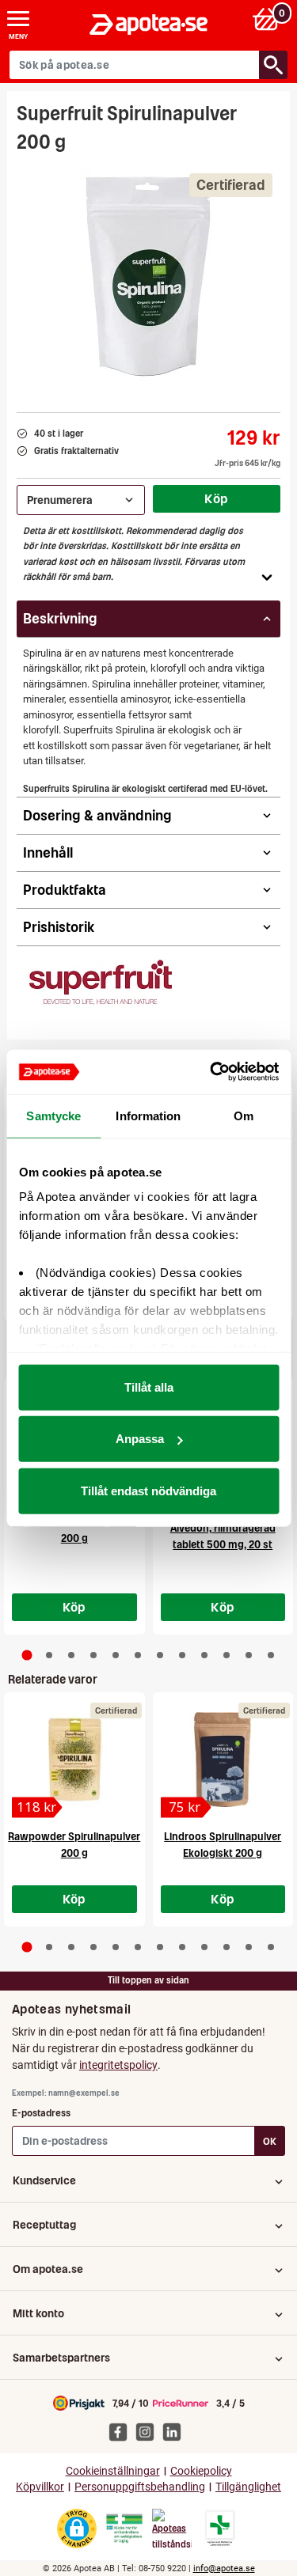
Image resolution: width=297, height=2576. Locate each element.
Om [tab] (244, 1115)
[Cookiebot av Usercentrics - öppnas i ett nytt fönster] (211, 1072)
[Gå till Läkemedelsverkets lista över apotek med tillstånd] (220, 2529)
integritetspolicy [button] (118, 2065)
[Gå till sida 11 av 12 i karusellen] (249, 1655)
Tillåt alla (149, 1386)
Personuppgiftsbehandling (140, 2487)
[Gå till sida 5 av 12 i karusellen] (116, 1655)
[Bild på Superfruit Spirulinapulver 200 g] (149, 278)
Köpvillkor (40, 2487)
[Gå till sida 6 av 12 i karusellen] (138, 1655)
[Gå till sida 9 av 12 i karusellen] (204, 1655)
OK (270, 2141)
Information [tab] (148, 1115)
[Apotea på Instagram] (149, 2431)
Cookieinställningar (113, 2471)
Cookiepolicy (201, 2471)
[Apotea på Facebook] (122, 2431)
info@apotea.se (224, 2568)
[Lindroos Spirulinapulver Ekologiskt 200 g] (223, 1760)
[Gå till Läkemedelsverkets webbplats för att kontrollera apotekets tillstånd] (124, 2529)
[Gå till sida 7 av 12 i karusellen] (160, 1655)
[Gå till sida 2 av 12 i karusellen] (49, 1655)
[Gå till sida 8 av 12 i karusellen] (182, 1655)
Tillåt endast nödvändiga (148, 1490)
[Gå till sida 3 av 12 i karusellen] (71, 1655)
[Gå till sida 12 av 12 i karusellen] (271, 1655)
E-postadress (41, 2113)
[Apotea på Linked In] (176, 2431)
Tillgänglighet (248, 2487)
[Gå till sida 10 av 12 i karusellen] (227, 1655)
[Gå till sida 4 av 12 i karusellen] (93, 1655)
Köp (216, 498)
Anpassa (140, 1439)
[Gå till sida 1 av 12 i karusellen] (27, 1655)
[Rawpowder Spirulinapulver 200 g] (74, 1760)
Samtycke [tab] (53, 1115)
